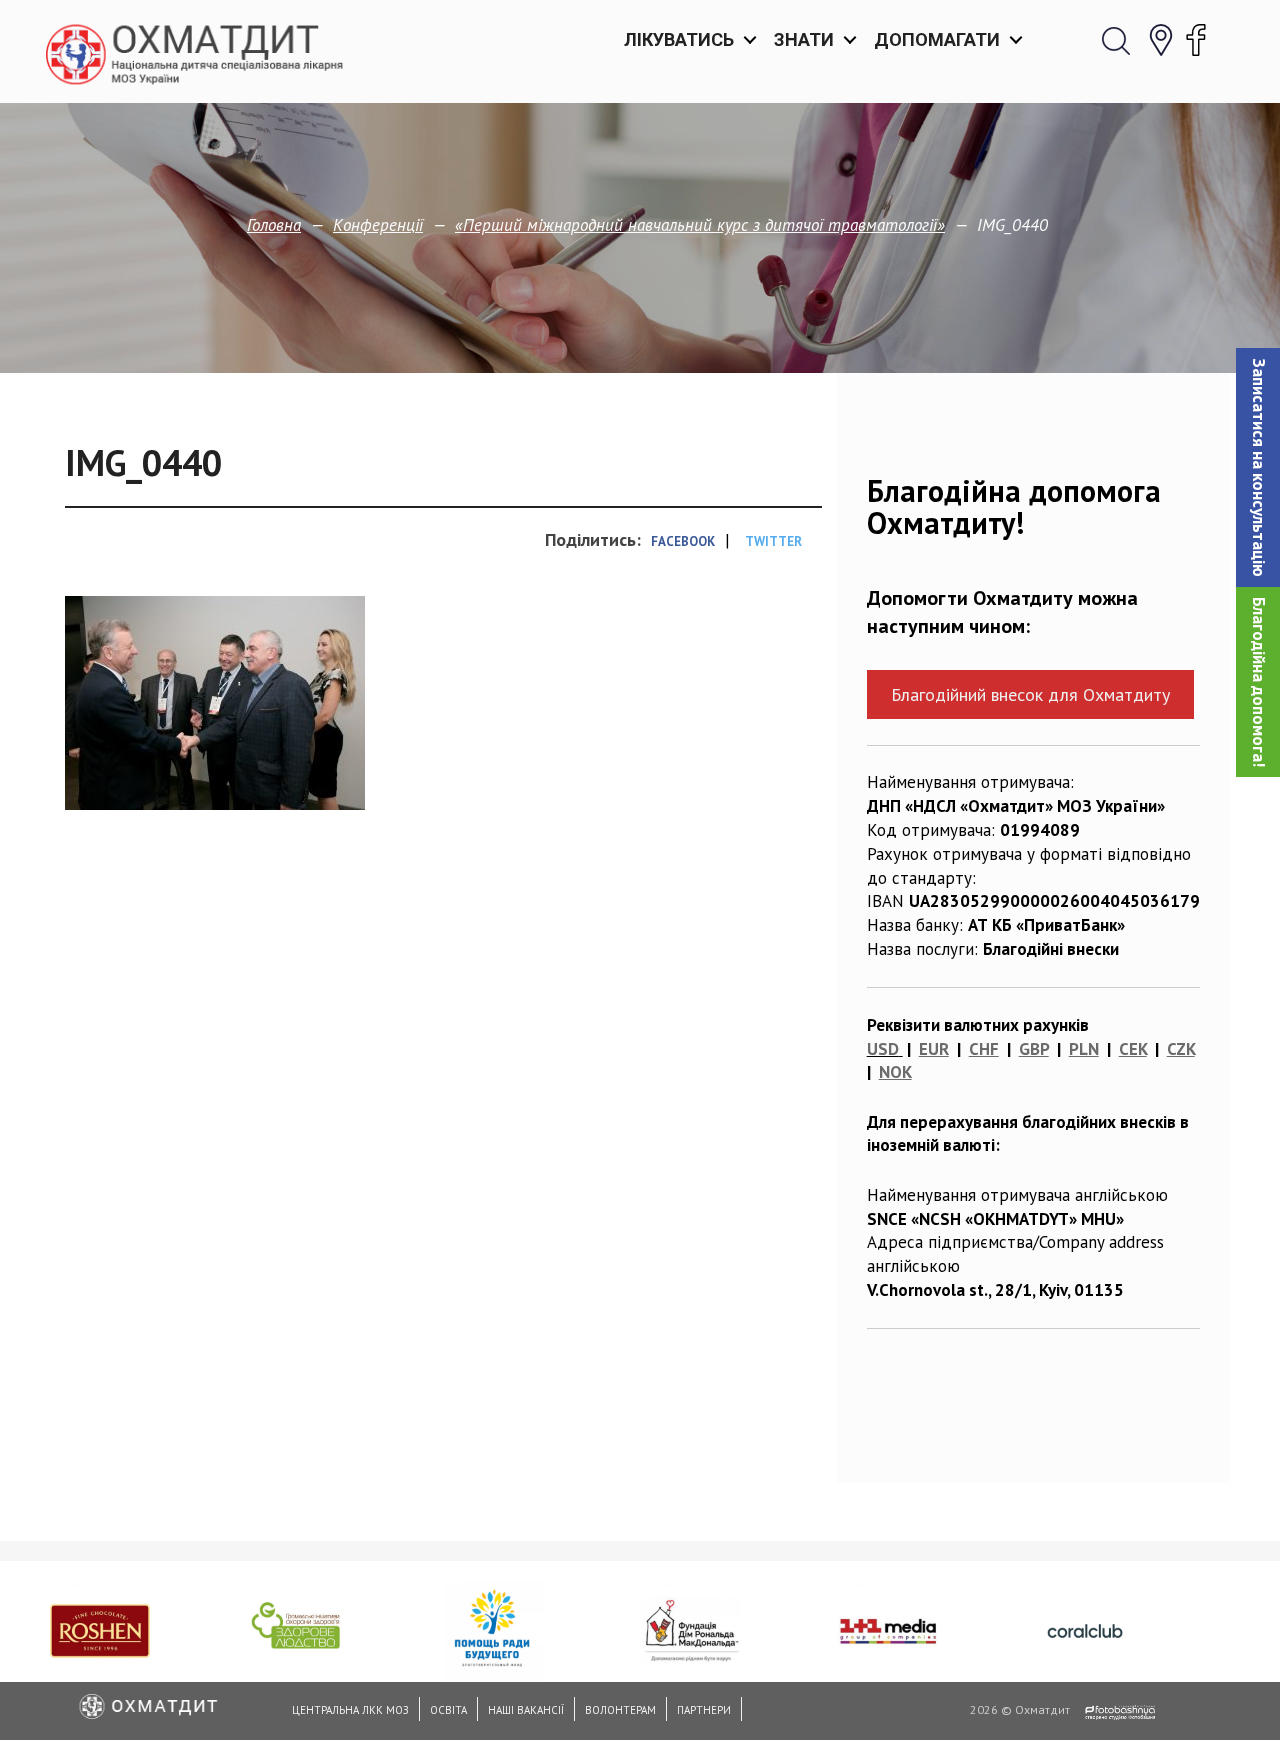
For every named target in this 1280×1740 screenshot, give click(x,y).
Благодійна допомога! (1259, 682)
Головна (274, 225)
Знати (804, 39)
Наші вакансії (526, 1710)
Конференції (378, 225)
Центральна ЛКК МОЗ (350, 1710)
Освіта (448, 1710)
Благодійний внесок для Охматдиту (1030, 694)
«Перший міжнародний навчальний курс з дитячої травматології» (700, 225)
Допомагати (937, 39)
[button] (1258, 467)
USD (883, 1049)
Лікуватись (679, 39)
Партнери (704, 1710)
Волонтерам (620, 1710)
